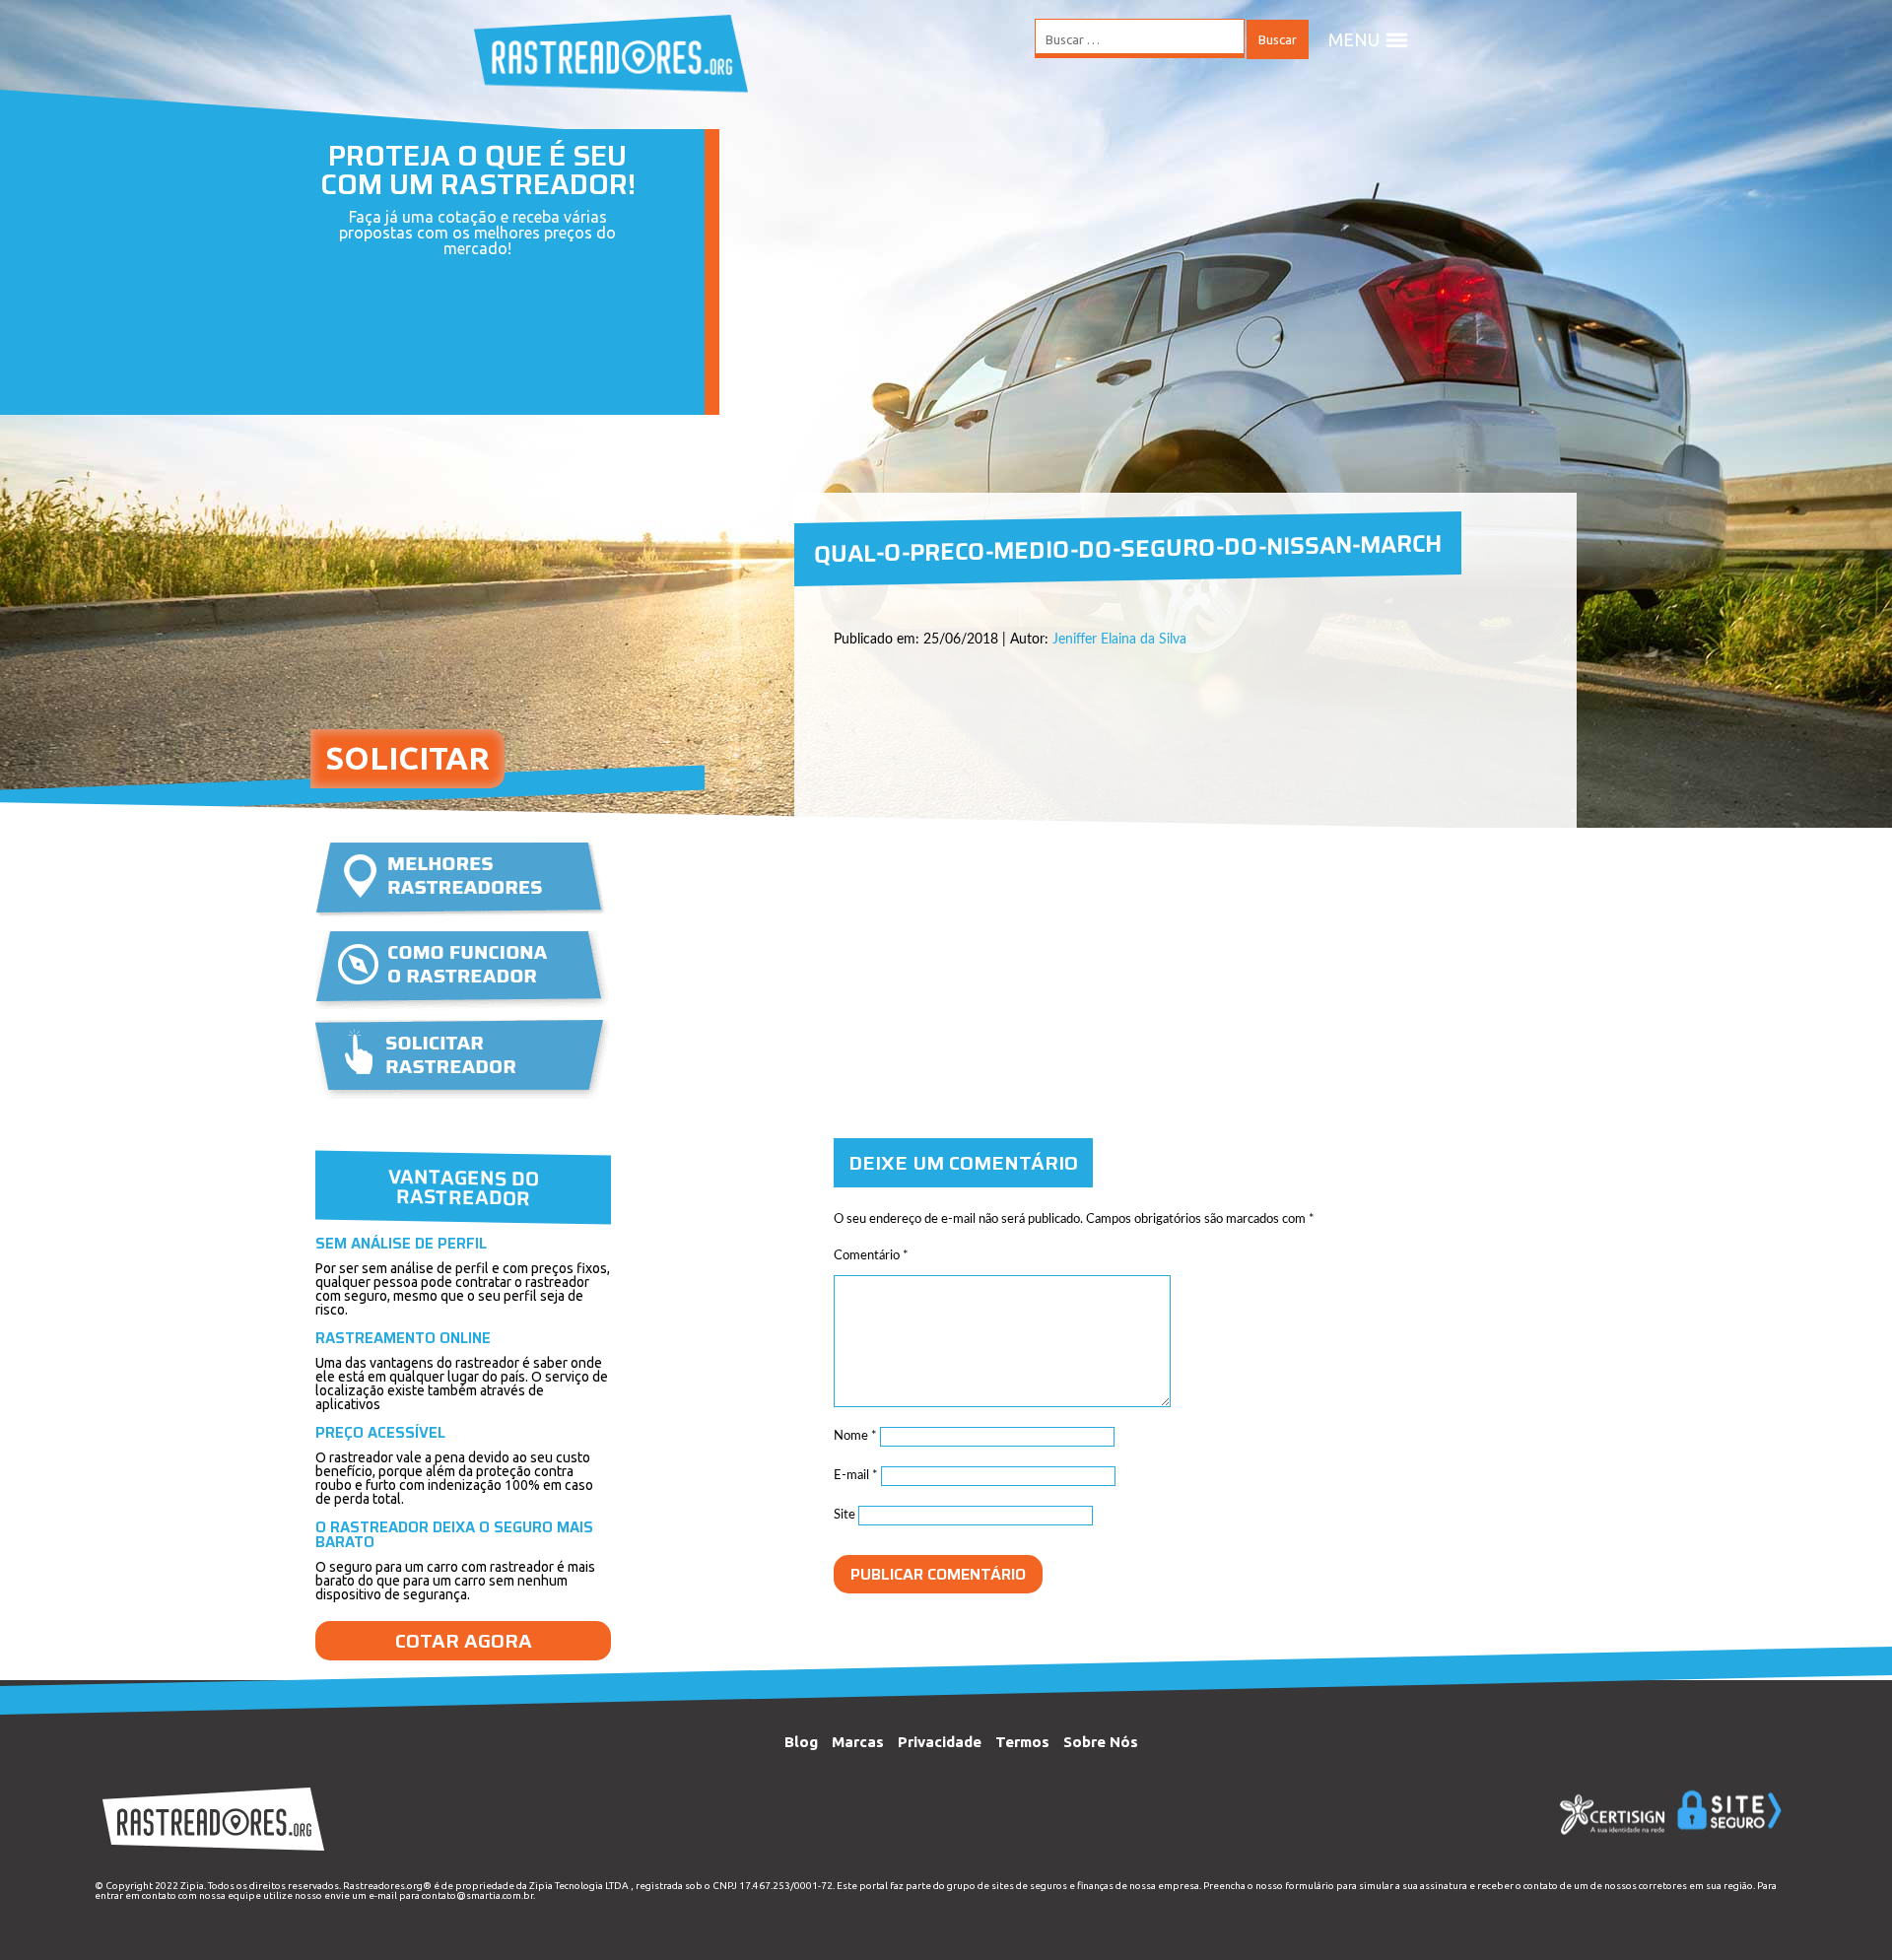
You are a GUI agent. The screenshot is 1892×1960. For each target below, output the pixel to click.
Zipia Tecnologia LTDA (579, 1886)
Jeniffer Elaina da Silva (1119, 640)
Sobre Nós (1101, 1742)
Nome (855, 1436)
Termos (1022, 1742)
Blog (801, 1742)
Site (845, 1515)
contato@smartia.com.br (477, 1895)
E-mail (856, 1476)
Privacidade (940, 1742)
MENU (1354, 39)
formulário (1310, 1886)
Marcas (858, 1742)
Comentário (871, 1256)
